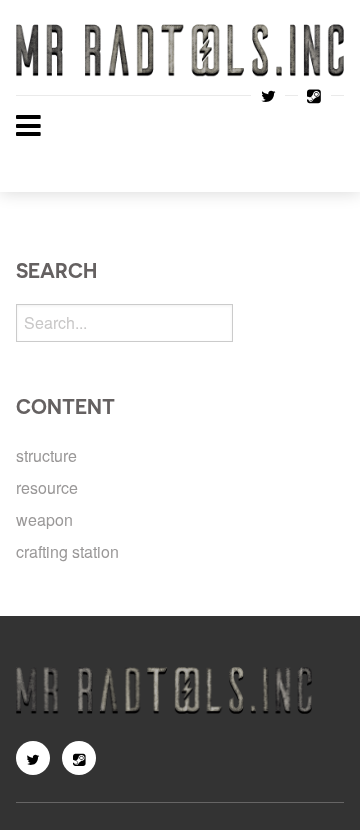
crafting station (67, 551)
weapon (44, 519)
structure (46, 455)
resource (47, 487)
